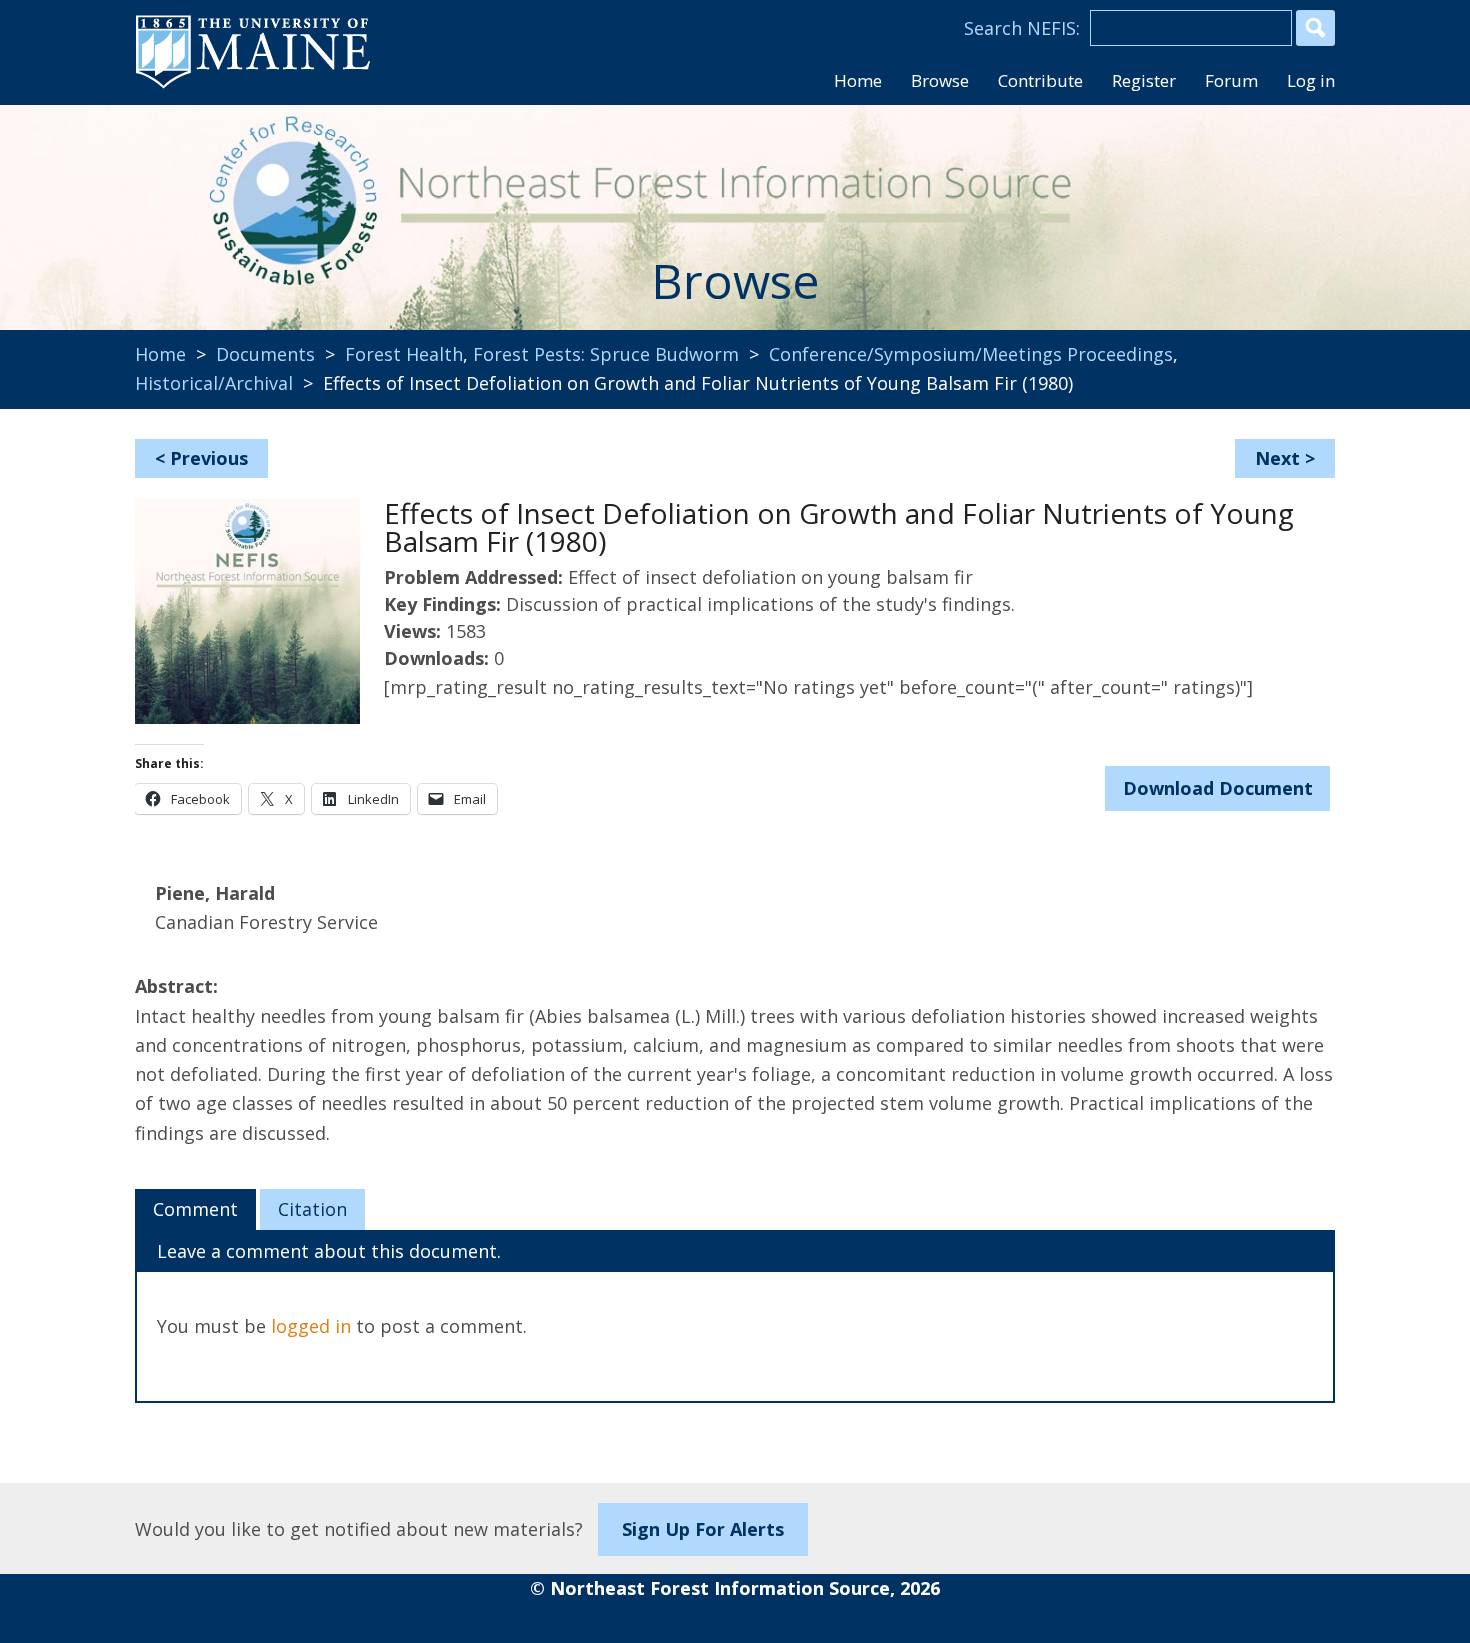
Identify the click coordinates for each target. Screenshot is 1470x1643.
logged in (311, 1326)
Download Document (1218, 788)
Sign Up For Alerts (703, 1529)
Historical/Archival (214, 383)
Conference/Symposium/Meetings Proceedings (971, 354)
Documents (265, 354)
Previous (209, 458)
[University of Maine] (253, 86)
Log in (1311, 80)
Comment (195, 1209)
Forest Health (404, 354)
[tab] (195, 1210)
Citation (312, 1209)
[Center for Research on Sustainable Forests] (271, 205)
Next (1277, 458)
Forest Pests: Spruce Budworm (606, 354)
